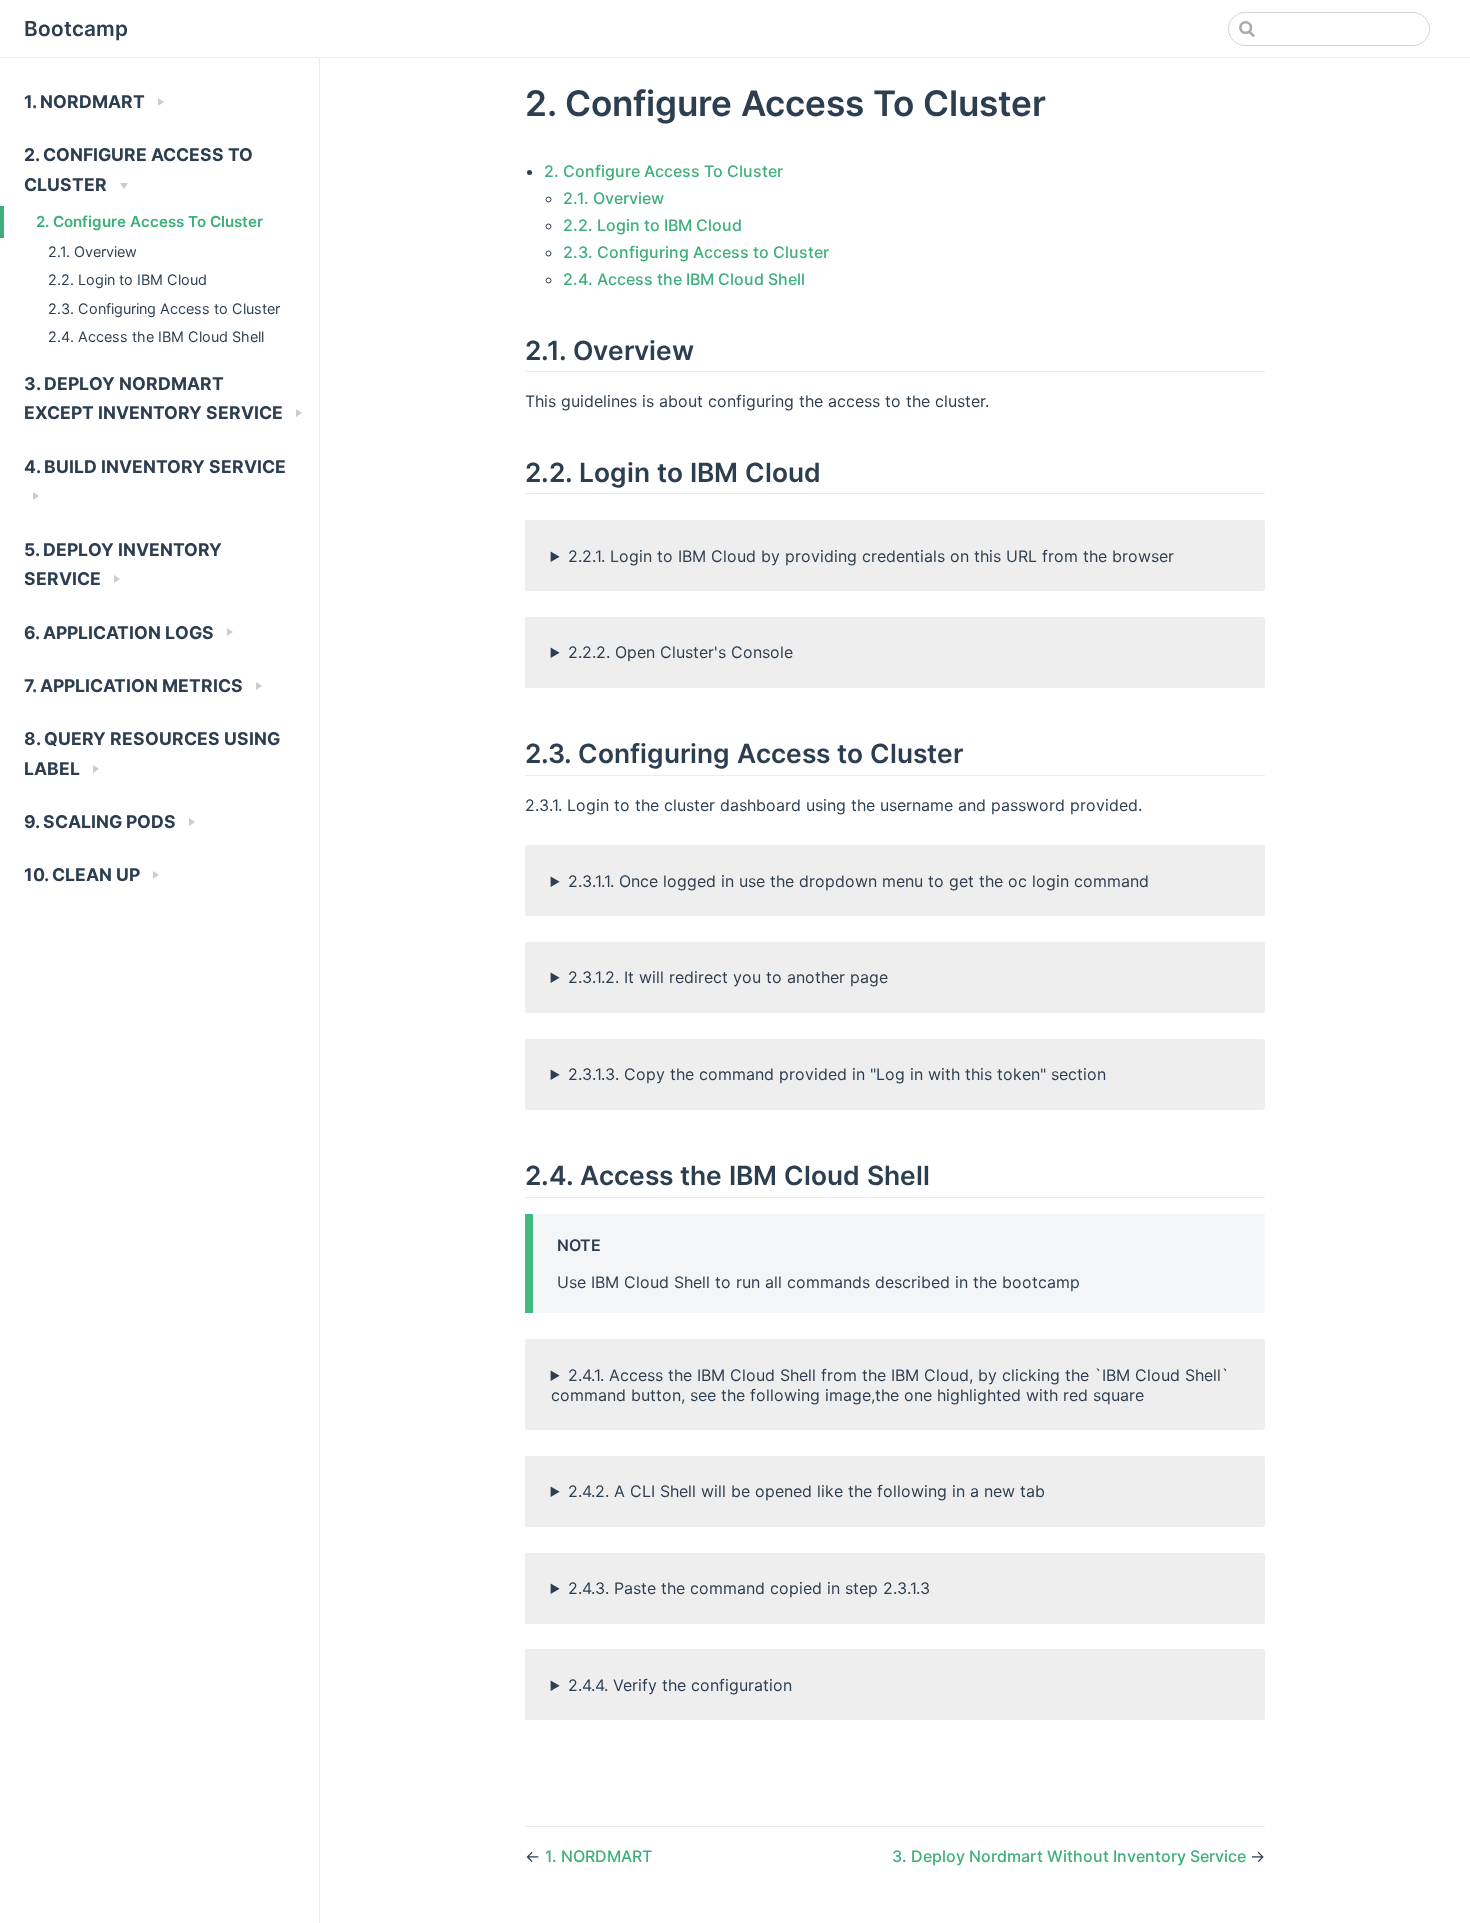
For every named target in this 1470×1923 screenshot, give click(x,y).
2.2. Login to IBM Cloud (127, 279)
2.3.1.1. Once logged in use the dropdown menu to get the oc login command (858, 881)
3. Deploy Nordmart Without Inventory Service (1071, 1856)
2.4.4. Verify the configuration (680, 1685)
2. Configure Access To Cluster (149, 221)
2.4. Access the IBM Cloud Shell (156, 336)
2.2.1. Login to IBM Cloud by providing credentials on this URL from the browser (871, 556)
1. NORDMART (598, 1856)
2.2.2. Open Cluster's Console (680, 652)
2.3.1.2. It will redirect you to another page (728, 977)
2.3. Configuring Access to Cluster (164, 308)
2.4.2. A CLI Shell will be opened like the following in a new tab (806, 1491)
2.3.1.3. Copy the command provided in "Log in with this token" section (837, 1074)
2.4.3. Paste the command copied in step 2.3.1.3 (749, 1588)
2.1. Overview (92, 251)
